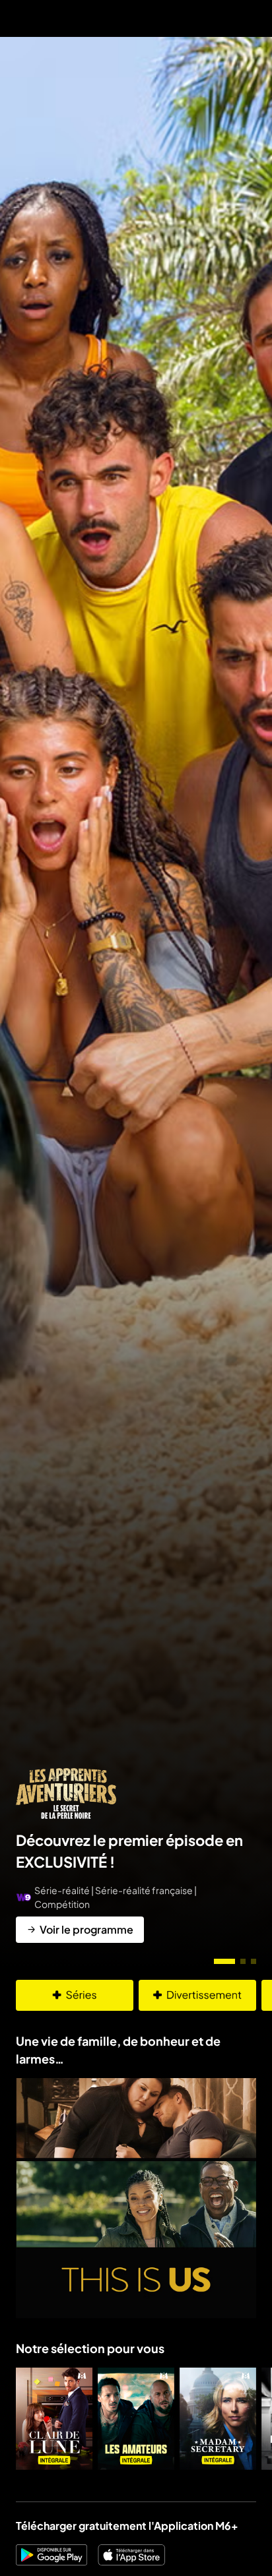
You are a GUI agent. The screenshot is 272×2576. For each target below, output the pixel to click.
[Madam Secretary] (218, 2419)
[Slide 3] (254, 1961)
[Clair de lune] (54, 2419)
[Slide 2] (243, 1961)
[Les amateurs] (136, 2419)
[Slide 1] (224, 1961)
